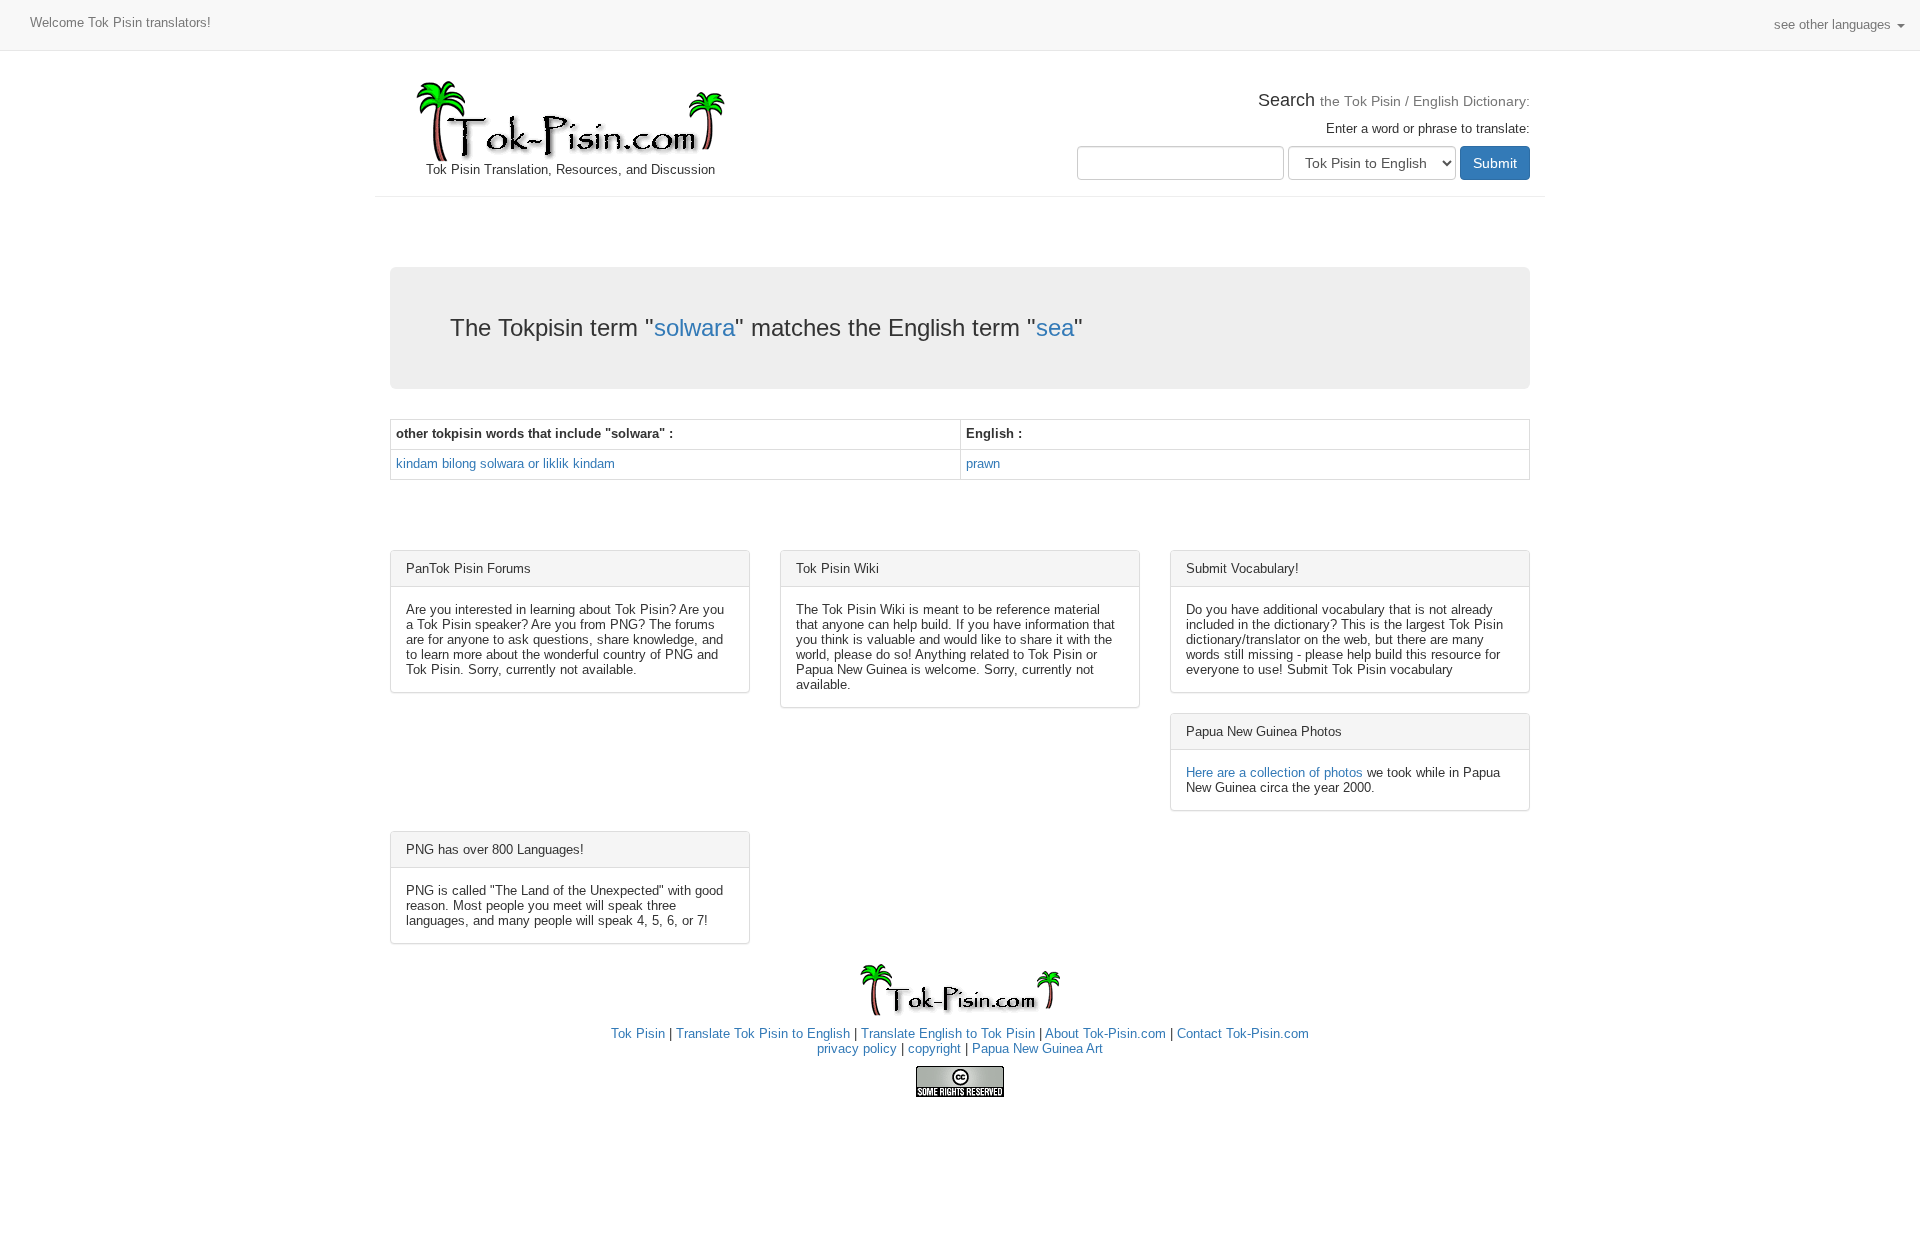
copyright (934, 1048)
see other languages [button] (1834, 24)
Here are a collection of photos (1274, 772)
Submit (1495, 163)
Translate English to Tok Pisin (948, 1033)
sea (1055, 327)
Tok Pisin (638, 1033)
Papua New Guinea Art (1037, 1048)
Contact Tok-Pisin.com (1243, 1033)
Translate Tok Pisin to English (763, 1033)
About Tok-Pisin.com (1105, 1033)
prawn (983, 463)
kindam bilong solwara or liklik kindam (505, 463)
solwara (694, 327)
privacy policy (857, 1048)
